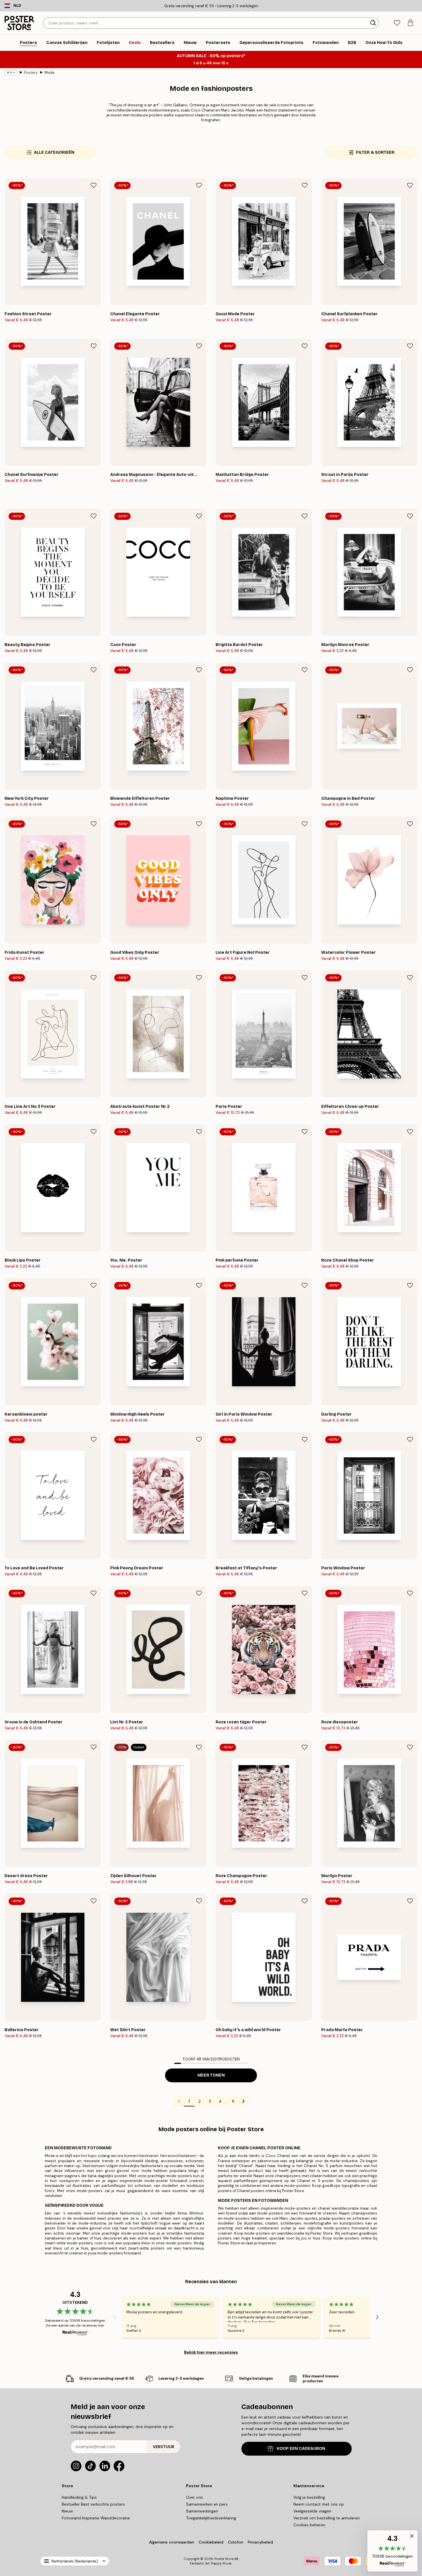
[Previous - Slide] (115, 2317)
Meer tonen (211, 2075)
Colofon (236, 2542)
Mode (50, 73)
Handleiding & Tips (79, 2497)
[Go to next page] (243, 2101)
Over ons (194, 2497)
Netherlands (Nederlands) (75, 2561)
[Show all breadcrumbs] (11, 72)
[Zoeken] (374, 23)
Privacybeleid (260, 2542)
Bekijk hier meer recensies (211, 2352)
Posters (31, 73)
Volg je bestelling (309, 2497)
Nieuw (67, 2511)
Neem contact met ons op (319, 2504)
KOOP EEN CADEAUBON (301, 2449)
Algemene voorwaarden (172, 2542)
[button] (392, 2551)
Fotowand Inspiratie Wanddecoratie (96, 2518)
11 (233, 2101)
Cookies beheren (309, 2525)
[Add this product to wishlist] (94, 185)
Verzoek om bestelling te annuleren (327, 2518)
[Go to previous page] (179, 2101)
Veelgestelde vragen (312, 2511)
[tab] (397, 23)
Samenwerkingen (202, 2511)
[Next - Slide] (377, 2317)
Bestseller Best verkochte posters (93, 2504)
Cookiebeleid (211, 2542)
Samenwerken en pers (207, 2504)
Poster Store (224, 2559)
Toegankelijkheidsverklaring (211, 2518)
